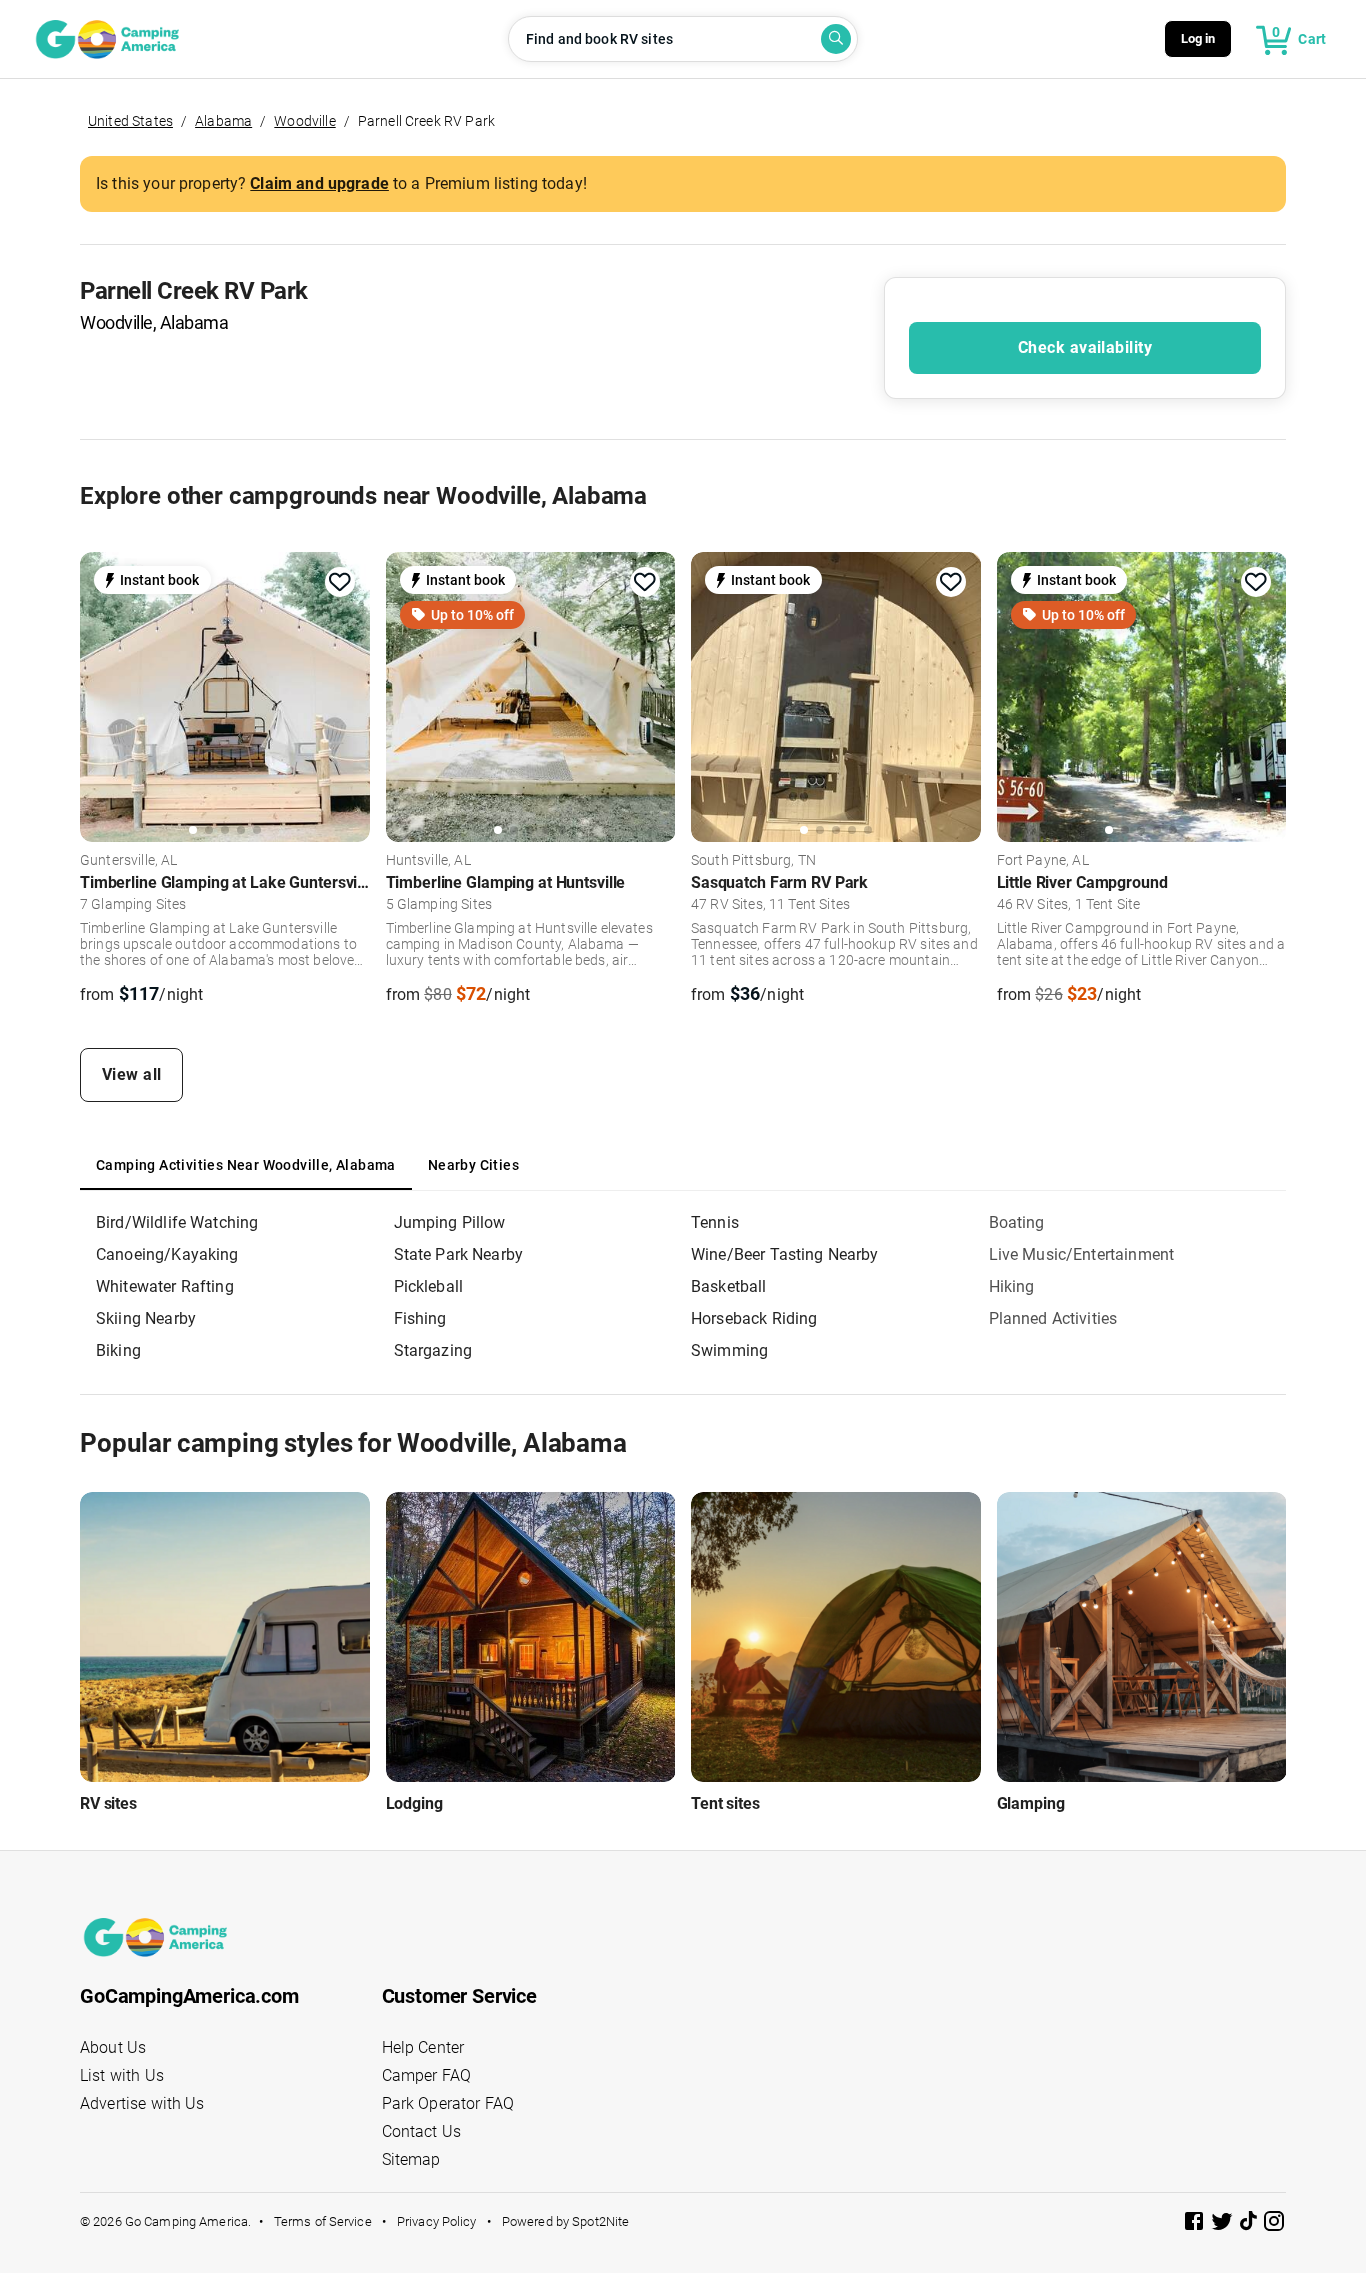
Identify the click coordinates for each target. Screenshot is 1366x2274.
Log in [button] (1198, 38)
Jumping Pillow (450, 1222)
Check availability (1085, 347)
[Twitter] (1224, 2224)
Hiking (1012, 1286)
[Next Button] (348, 697)
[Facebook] (1196, 2224)
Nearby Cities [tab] (473, 1165)
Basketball (729, 1286)
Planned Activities (1053, 1318)
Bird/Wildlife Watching (177, 1222)
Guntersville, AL (128, 861)
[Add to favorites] (340, 582)
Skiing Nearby (146, 1318)
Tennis (715, 1222)
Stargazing (433, 1350)
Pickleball (429, 1286)
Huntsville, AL (428, 861)
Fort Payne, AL (1043, 861)
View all (132, 1074)
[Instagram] (1274, 2224)
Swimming (729, 1350)
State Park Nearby (459, 1254)
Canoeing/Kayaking (167, 1254)
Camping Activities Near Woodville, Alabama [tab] (246, 1165)
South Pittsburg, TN (753, 861)
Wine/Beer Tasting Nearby (785, 1254)
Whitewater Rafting (165, 1286)
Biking (118, 1350)
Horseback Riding (754, 1318)
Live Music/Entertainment (1082, 1254)
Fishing (420, 1318)
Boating (1017, 1222)
